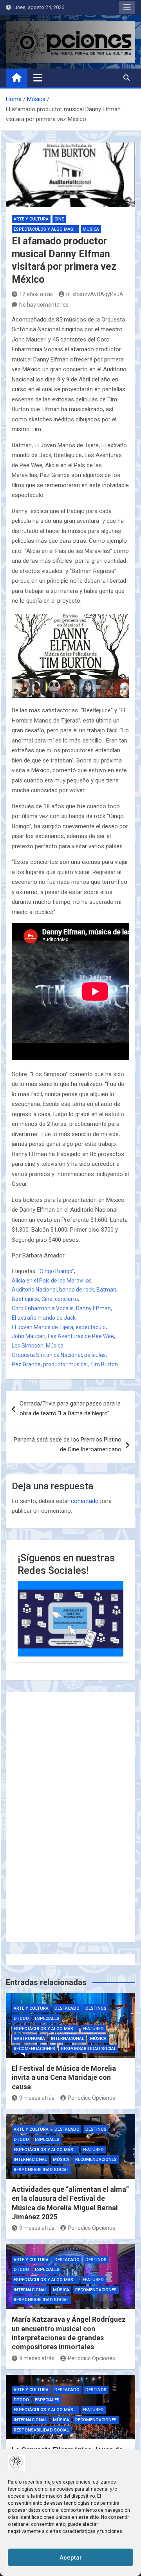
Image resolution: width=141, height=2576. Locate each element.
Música (91, 229)
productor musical (65, 1364)
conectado (85, 1501)
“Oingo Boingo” (56, 1271)
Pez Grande (26, 1364)
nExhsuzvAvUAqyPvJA (95, 294)
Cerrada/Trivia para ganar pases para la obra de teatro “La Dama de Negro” (70, 1409)
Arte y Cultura (31, 219)
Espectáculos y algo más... (45, 229)
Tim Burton (104, 1364)
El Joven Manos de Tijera (42, 1327)
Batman (106, 1290)
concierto (66, 1299)
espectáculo (91, 1327)
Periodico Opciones (91, 2098)
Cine (59, 219)
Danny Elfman (93, 1308)
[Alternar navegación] (38, 78)
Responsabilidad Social (89, 2049)
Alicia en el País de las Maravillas (52, 1281)
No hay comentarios (44, 305)
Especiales (47, 2019)
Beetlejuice (25, 1299)
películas (95, 1355)
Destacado (67, 2008)
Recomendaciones (34, 2049)
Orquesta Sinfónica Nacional (47, 1355)
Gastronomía (29, 2039)
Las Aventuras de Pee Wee (81, 1336)
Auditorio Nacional (34, 1290)
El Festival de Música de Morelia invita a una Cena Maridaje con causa (64, 2077)
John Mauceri (29, 1336)
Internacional (68, 2039)
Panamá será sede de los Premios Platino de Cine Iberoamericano (68, 1445)
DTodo (21, 2019)
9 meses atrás (37, 2098)
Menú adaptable (127, 7)
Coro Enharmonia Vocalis (43, 1308)
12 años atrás (36, 294)
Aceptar (71, 2558)
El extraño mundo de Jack (44, 1318)
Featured (93, 2029)
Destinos (96, 2008)
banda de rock (77, 1290)
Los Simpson (28, 1346)
